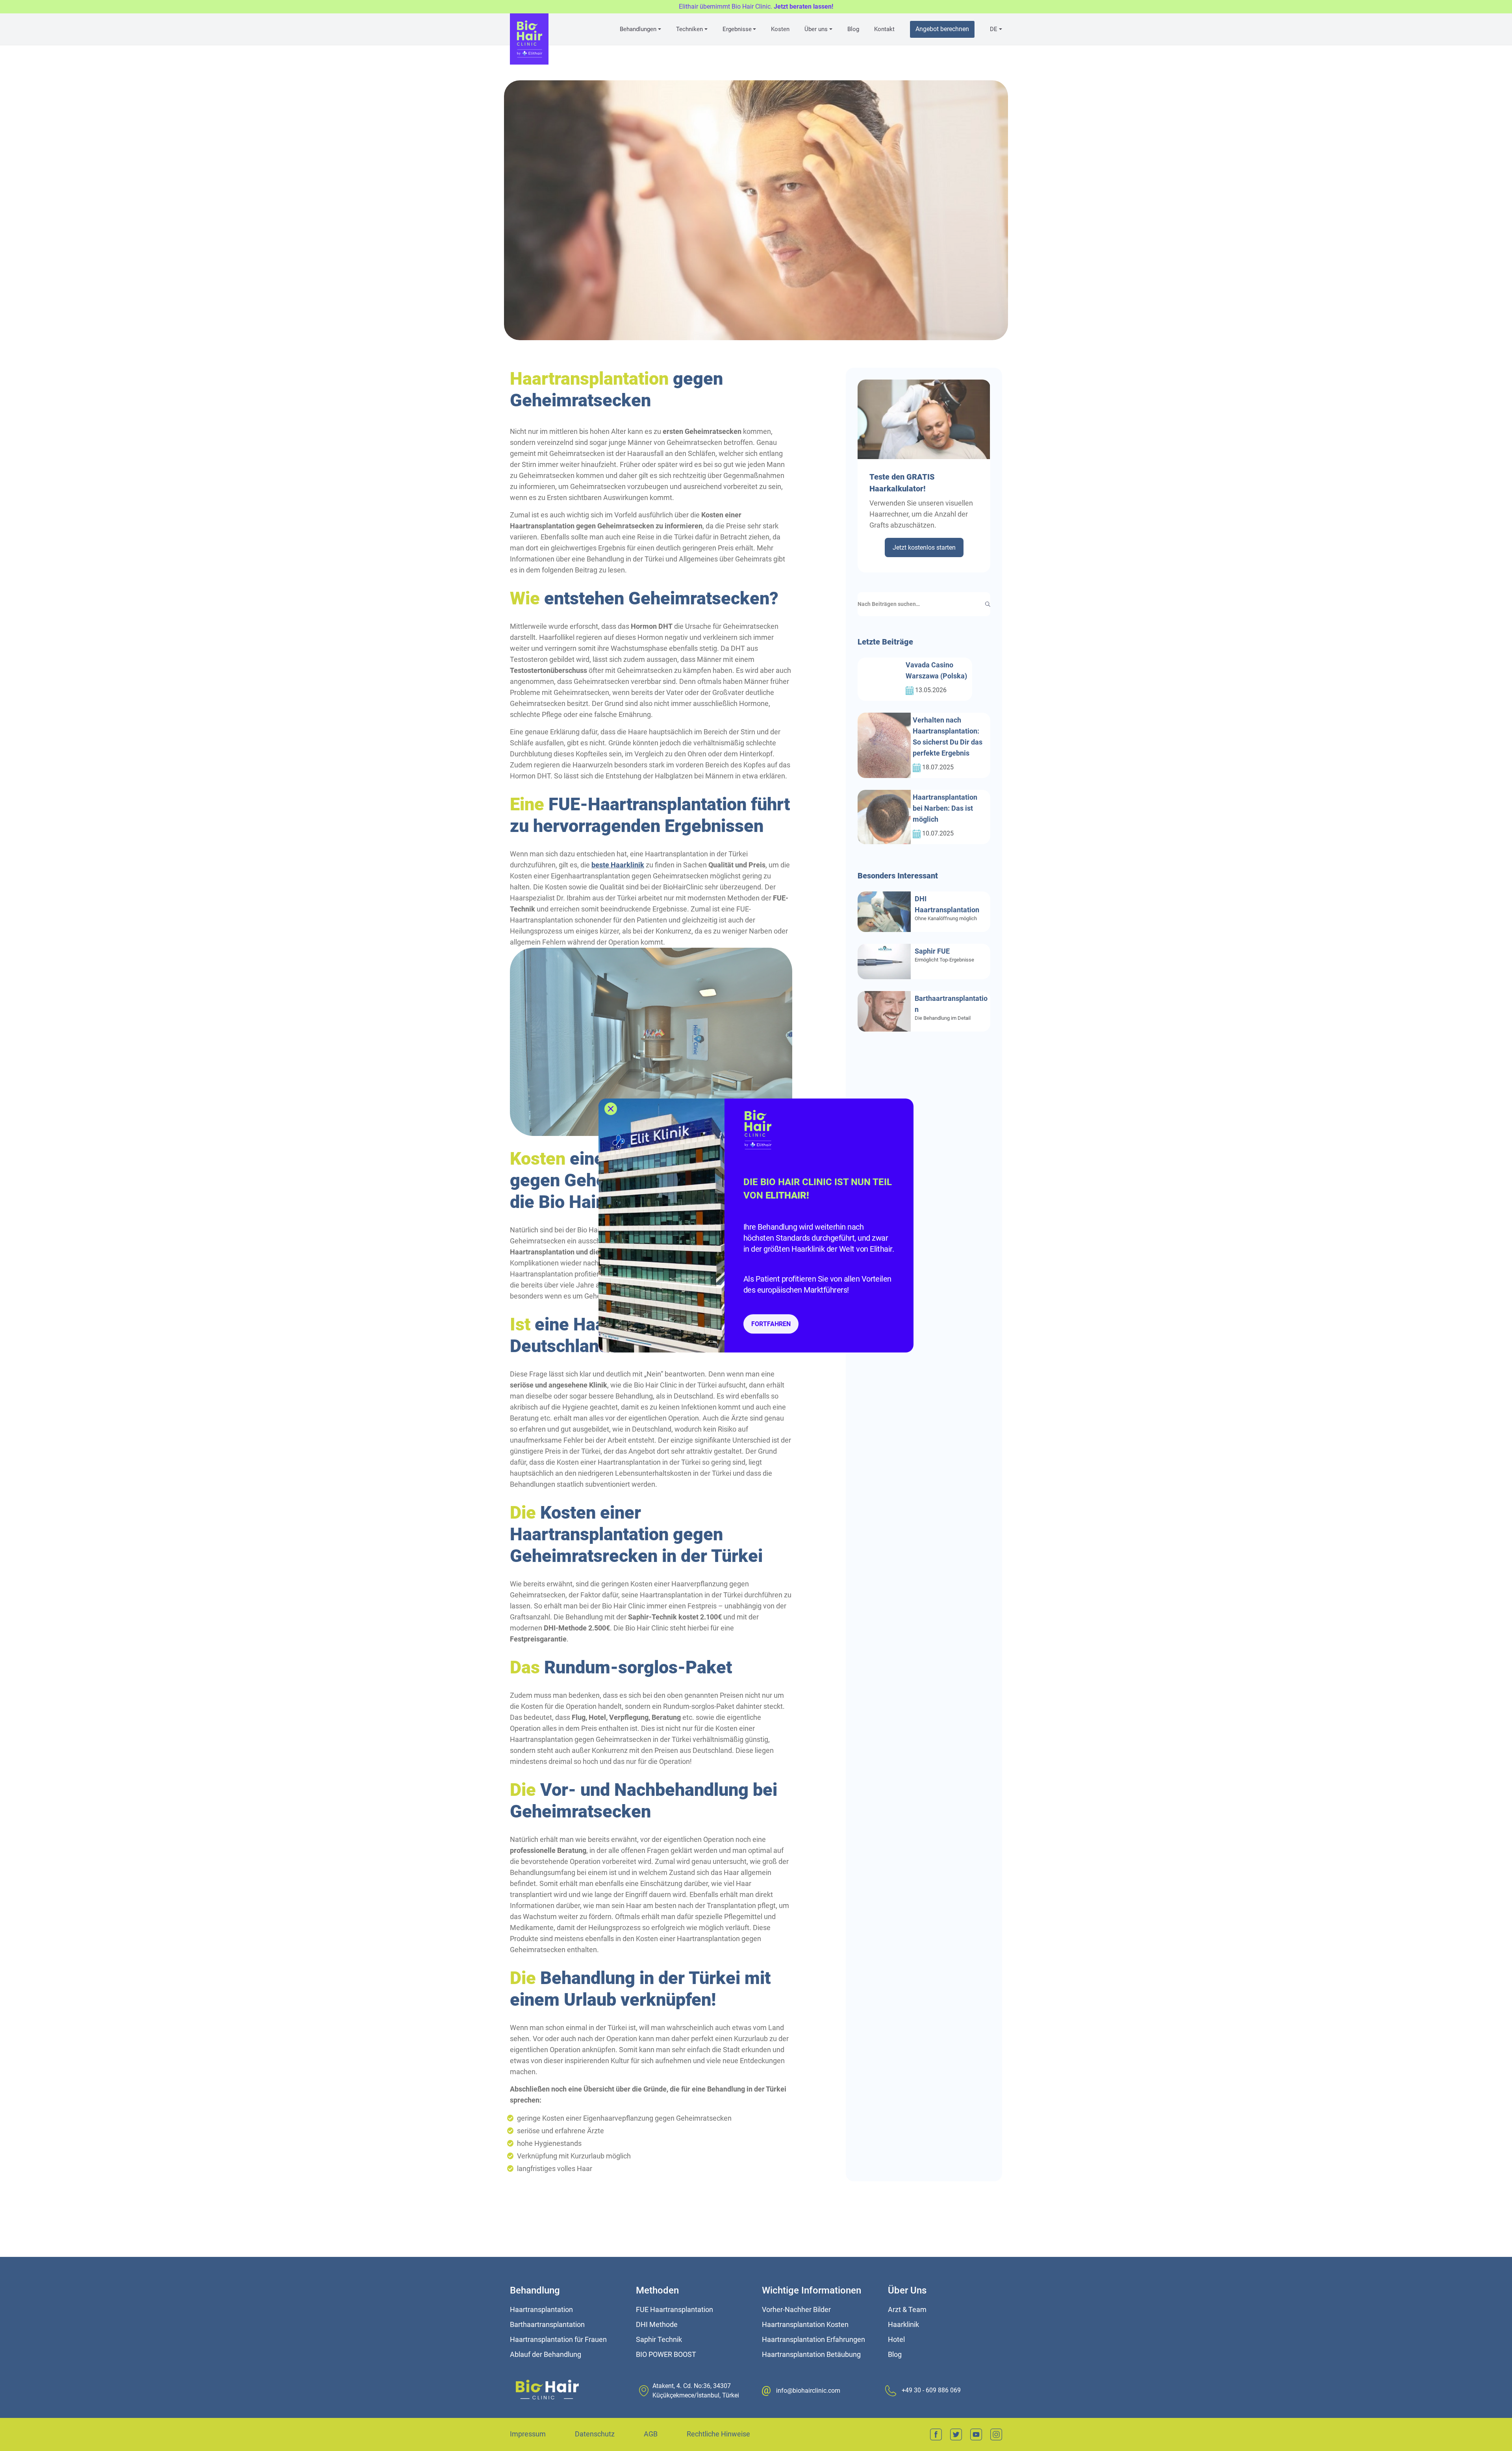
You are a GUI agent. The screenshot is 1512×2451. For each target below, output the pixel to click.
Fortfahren (771, 1324)
